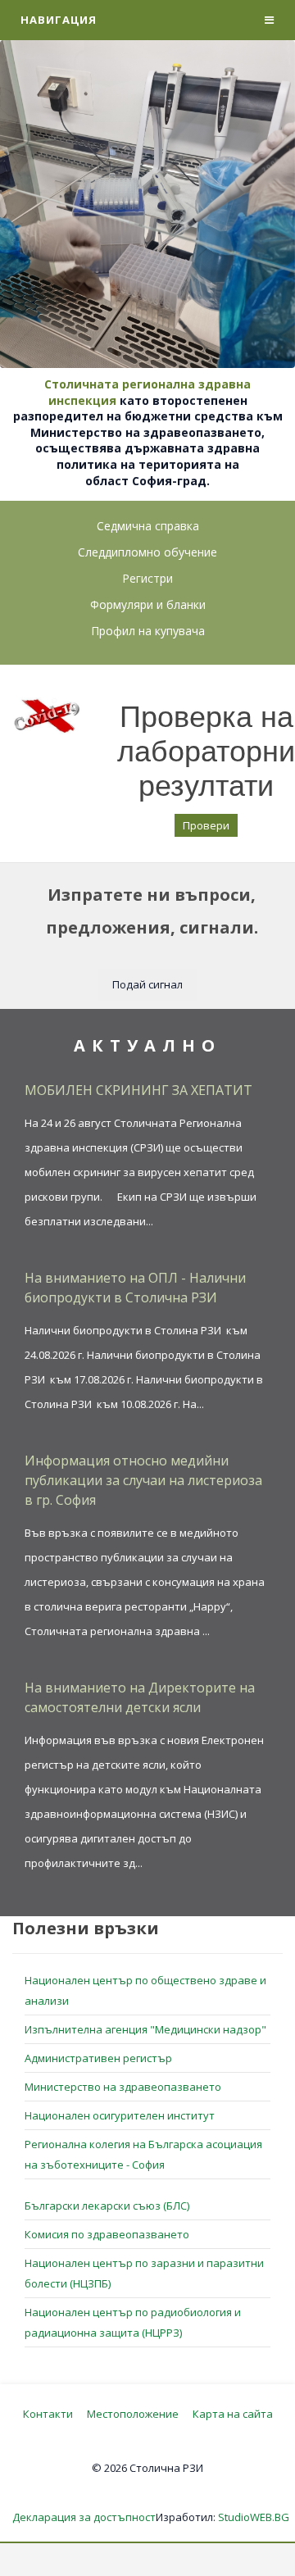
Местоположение (133, 2414)
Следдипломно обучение (147, 552)
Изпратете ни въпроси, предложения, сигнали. (152, 911)
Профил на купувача (148, 631)
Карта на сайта (233, 2414)
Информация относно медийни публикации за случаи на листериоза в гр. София (143, 1480)
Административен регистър (98, 2058)
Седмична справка (148, 526)
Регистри (147, 578)
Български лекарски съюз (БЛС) (107, 2206)
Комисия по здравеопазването (107, 2234)
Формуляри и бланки (148, 604)
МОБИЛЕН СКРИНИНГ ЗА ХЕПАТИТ (138, 1090)
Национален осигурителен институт (120, 2115)
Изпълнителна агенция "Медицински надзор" (145, 2029)
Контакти (48, 2414)
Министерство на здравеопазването (123, 2087)
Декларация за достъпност (84, 2517)
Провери (206, 825)
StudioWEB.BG (254, 2517)
